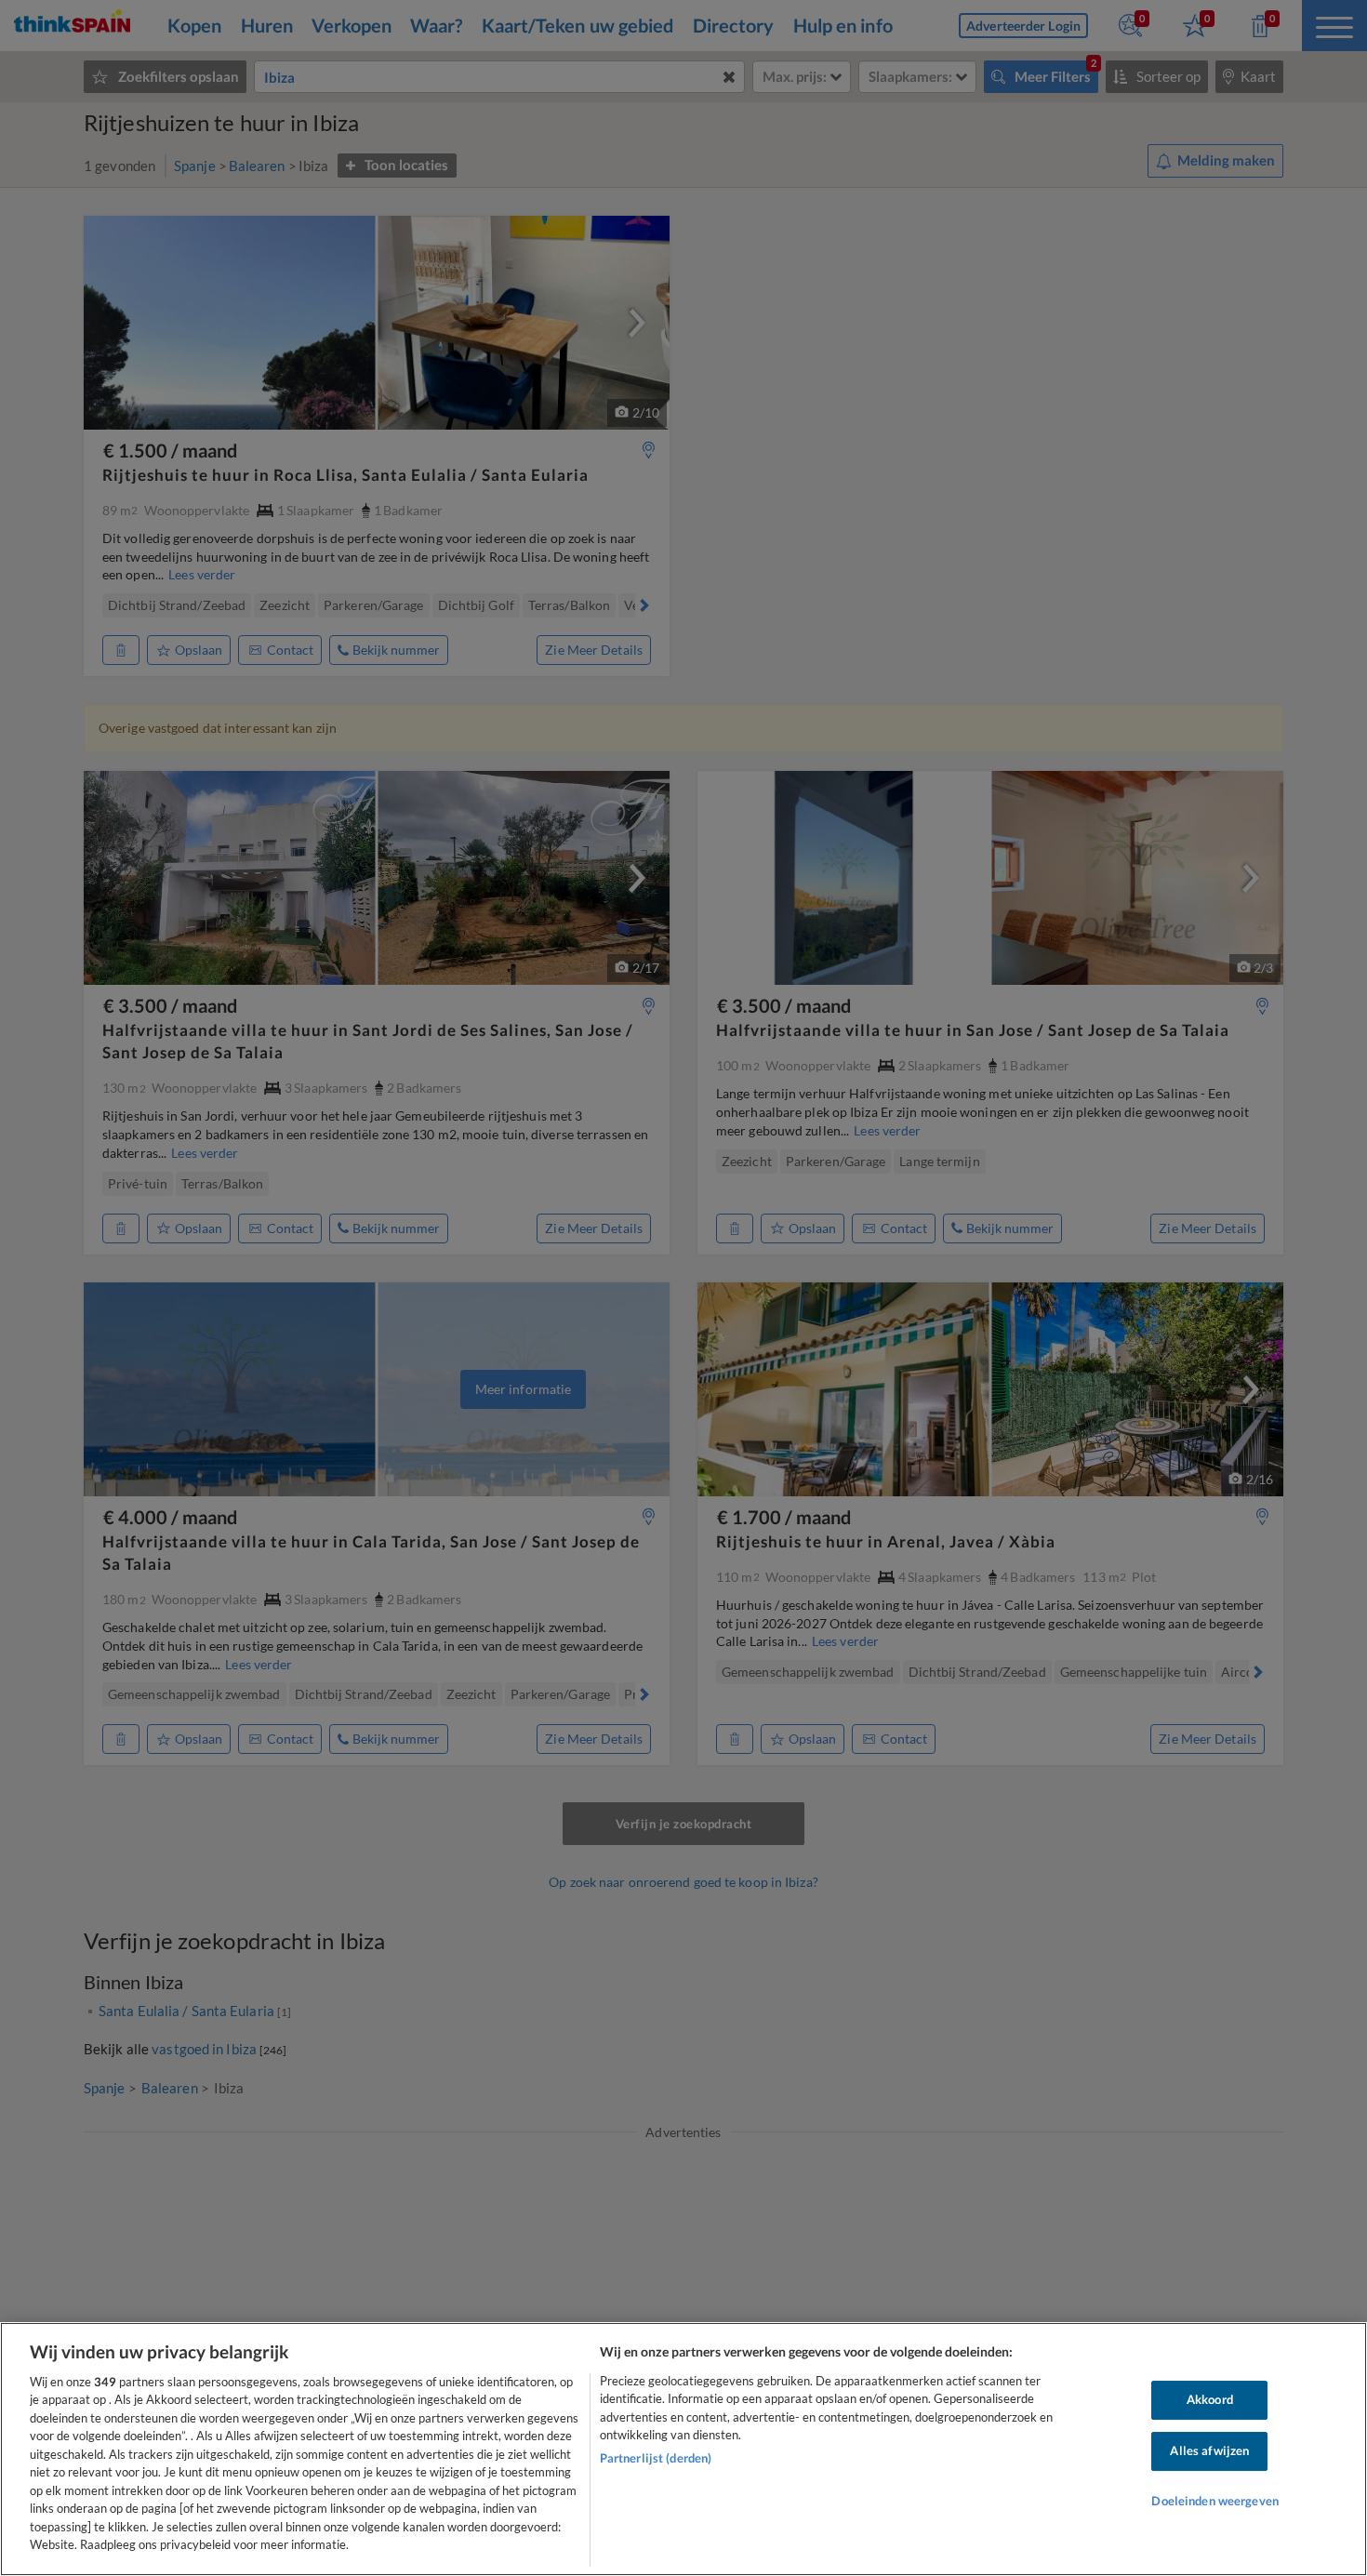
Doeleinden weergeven (1215, 2501)
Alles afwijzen (1209, 2450)
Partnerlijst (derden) (656, 2458)
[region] (683, 2449)
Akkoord (1210, 2400)
